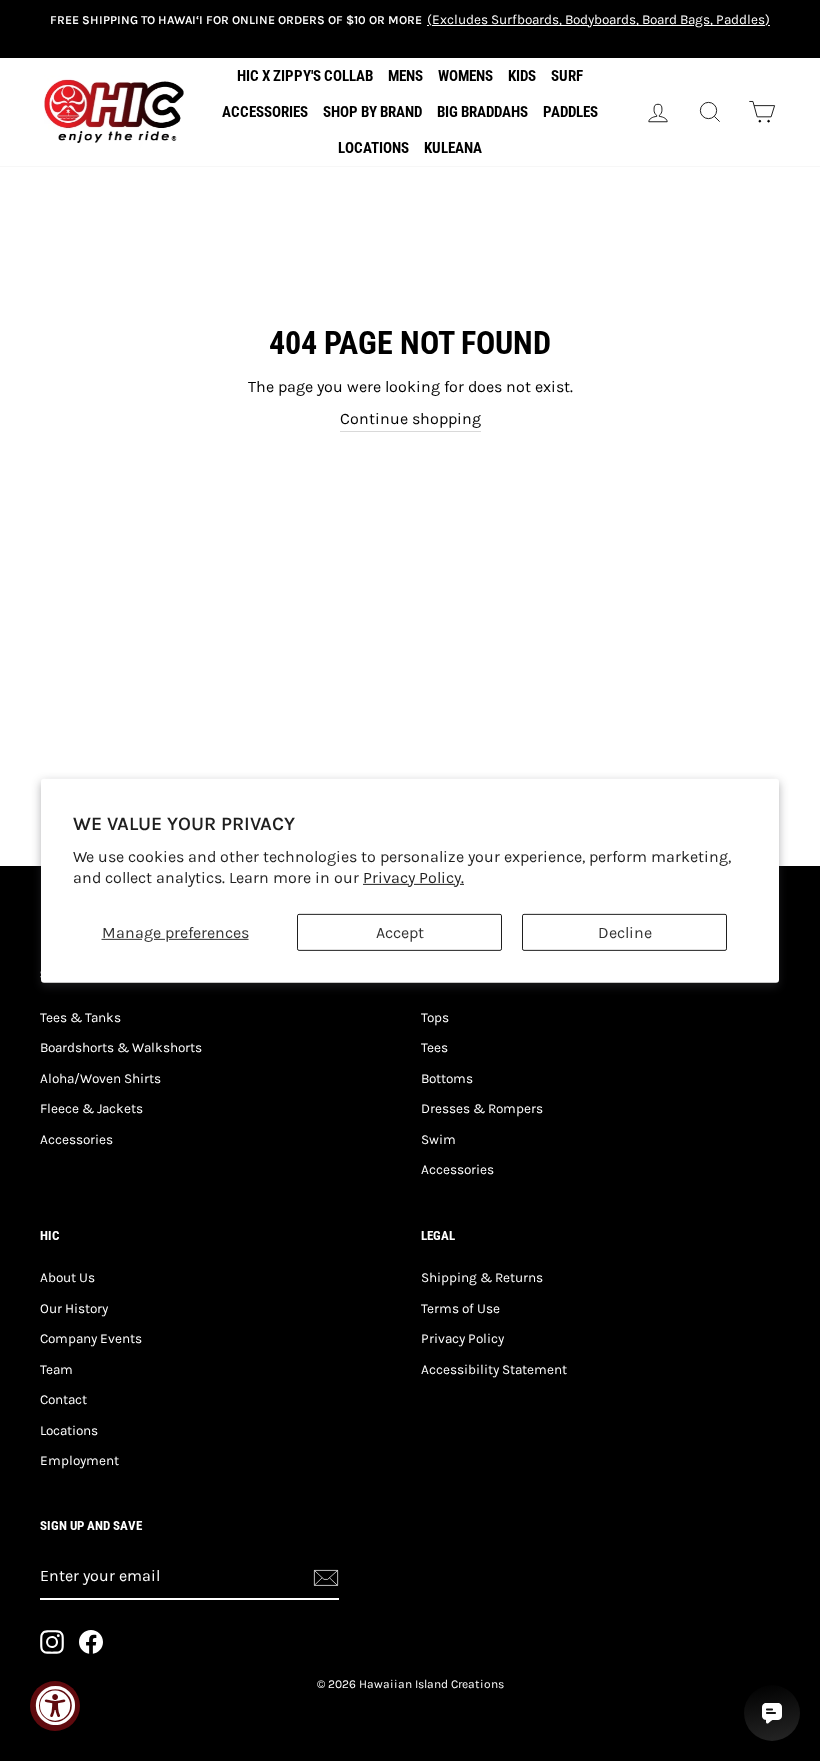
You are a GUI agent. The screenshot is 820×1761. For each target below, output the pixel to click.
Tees (434, 1047)
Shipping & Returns (482, 1277)
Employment (79, 1460)
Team (56, 1369)
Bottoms (447, 1078)
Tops (435, 1017)
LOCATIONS (373, 148)
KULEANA (453, 148)
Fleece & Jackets (91, 1108)
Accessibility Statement (494, 1369)
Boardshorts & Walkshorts (121, 1047)
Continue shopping (410, 418)
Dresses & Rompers (482, 1108)
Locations (69, 1430)
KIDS (522, 76)
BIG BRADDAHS (482, 112)
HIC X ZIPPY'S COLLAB (305, 76)
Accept (400, 931)
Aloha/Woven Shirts (100, 1078)
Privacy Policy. (413, 877)
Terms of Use (460, 1308)
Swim (438, 1139)
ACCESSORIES (265, 112)
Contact (63, 1399)
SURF (567, 76)
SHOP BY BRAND (372, 112)
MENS (405, 76)
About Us (67, 1277)
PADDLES (570, 112)
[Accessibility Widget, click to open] (55, 1706)
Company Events (91, 1338)
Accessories (76, 1139)
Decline (625, 931)
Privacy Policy (462, 1338)
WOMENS (465, 76)
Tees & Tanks (80, 1017)
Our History (74, 1308)
